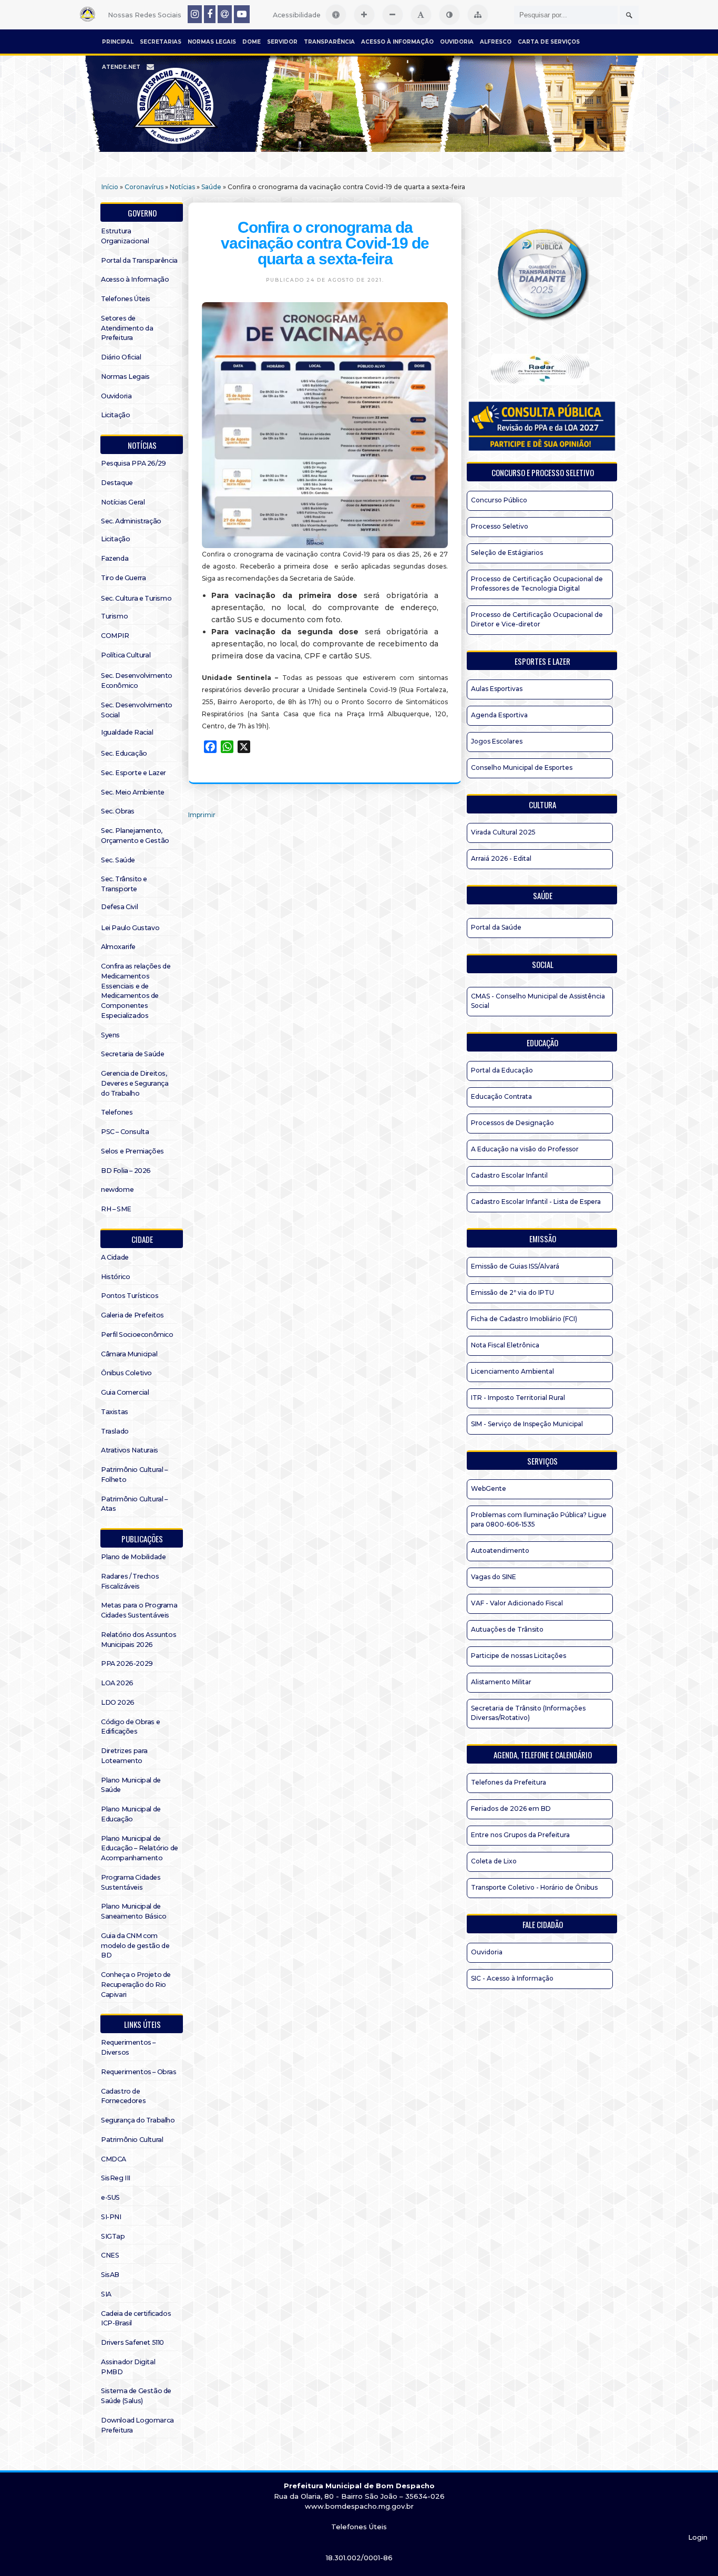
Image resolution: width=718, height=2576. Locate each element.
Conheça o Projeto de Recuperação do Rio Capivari (136, 1985)
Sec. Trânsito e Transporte (124, 884)
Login (698, 2537)
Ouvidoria (457, 42)
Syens (110, 1035)
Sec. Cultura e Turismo (136, 598)
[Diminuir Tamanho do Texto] (393, 15)
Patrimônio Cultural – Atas (134, 1504)
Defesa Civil (119, 907)
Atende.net (121, 67)
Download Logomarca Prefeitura (137, 2425)
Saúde (211, 187)
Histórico (115, 1277)
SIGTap (113, 2236)
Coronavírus (144, 187)
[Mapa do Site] (478, 15)
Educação (542, 1043)
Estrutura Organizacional (125, 236)
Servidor (282, 42)
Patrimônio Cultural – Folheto (134, 1475)
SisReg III (116, 2178)
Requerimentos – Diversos (128, 2047)
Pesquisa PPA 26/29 (134, 463)
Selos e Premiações (132, 1151)
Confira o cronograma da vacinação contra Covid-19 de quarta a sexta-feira (325, 243)
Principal (118, 42)
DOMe (252, 42)
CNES (110, 2255)
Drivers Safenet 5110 (132, 2342)
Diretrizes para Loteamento (124, 1756)
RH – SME (116, 1209)
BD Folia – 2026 (126, 1171)
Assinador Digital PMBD (128, 2367)
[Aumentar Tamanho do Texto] (364, 15)
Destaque (117, 483)
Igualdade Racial (127, 732)
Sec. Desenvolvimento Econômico (137, 681)
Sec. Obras (118, 811)
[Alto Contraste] (449, 15)
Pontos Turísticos (130, 1296)
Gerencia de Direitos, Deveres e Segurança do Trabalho (135, 1083)
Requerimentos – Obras (139, 2072)
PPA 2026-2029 (127, 1663)
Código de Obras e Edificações (130, 1727)
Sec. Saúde (118, 860)
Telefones (117, 1112)
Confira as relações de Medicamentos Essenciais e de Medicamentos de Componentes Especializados (136, 991)
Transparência (329, 42)
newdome (117, 1189)
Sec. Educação (124, 753)
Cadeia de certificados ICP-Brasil (136, 2319)
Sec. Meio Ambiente (133, 792)
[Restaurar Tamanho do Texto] (421, 15)
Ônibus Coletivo (126, 1373)
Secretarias (161, 42)
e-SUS (110, 2197)
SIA (106, 2294)
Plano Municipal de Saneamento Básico (134, 1911)
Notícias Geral (123, 502)
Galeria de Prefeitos (132, 1315)
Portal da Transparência (139, 260)
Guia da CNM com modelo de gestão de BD (135, 1946)
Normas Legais (212, 42)
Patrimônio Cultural (132, 2140)
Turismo (114, 616)
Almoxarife (118, 947)
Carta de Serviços (549, 42)
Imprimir (202, 815)
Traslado (115, 1431)
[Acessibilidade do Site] (336, 15)
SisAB (110, 2275)
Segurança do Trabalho (138, 2120)
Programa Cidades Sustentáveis (131, 1882)
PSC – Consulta (125, 1132)
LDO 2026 (118, 1702)
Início (110, 187)
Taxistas (115, 1412)
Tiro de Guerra (123, 578)
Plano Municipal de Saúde (131, 1785)
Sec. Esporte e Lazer (134, 773)
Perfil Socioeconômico (137, 1335)
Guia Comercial (125, 1392)
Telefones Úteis (126, 299)
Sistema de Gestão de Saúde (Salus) (136, 2396)
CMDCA (114, 2159)
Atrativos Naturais (130, 1450)
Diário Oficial (121, 357)
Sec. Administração (131, 521)
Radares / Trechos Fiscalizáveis (130, 1581)
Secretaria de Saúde (132, 1054)
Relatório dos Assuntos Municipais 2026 (139, 1640)
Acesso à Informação (397, 42)
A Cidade (115, 1257)
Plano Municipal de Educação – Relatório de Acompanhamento (140, 1848)
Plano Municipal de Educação (131, 1814)
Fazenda (115, 558)
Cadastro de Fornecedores (123, 2096)
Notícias (182, 187)
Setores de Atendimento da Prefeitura (127, 328)
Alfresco (496, 42)
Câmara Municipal (129, 1354)
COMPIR (115, 636)
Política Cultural (126, 655)
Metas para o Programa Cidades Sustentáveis (139, 1610)
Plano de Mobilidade (133, 1557)
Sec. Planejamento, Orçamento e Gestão (135, 836)
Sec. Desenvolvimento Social (137, 710)
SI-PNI (111, 2217)
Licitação (115, 415)
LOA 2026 (117, 1683)
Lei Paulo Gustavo (130, 928)
